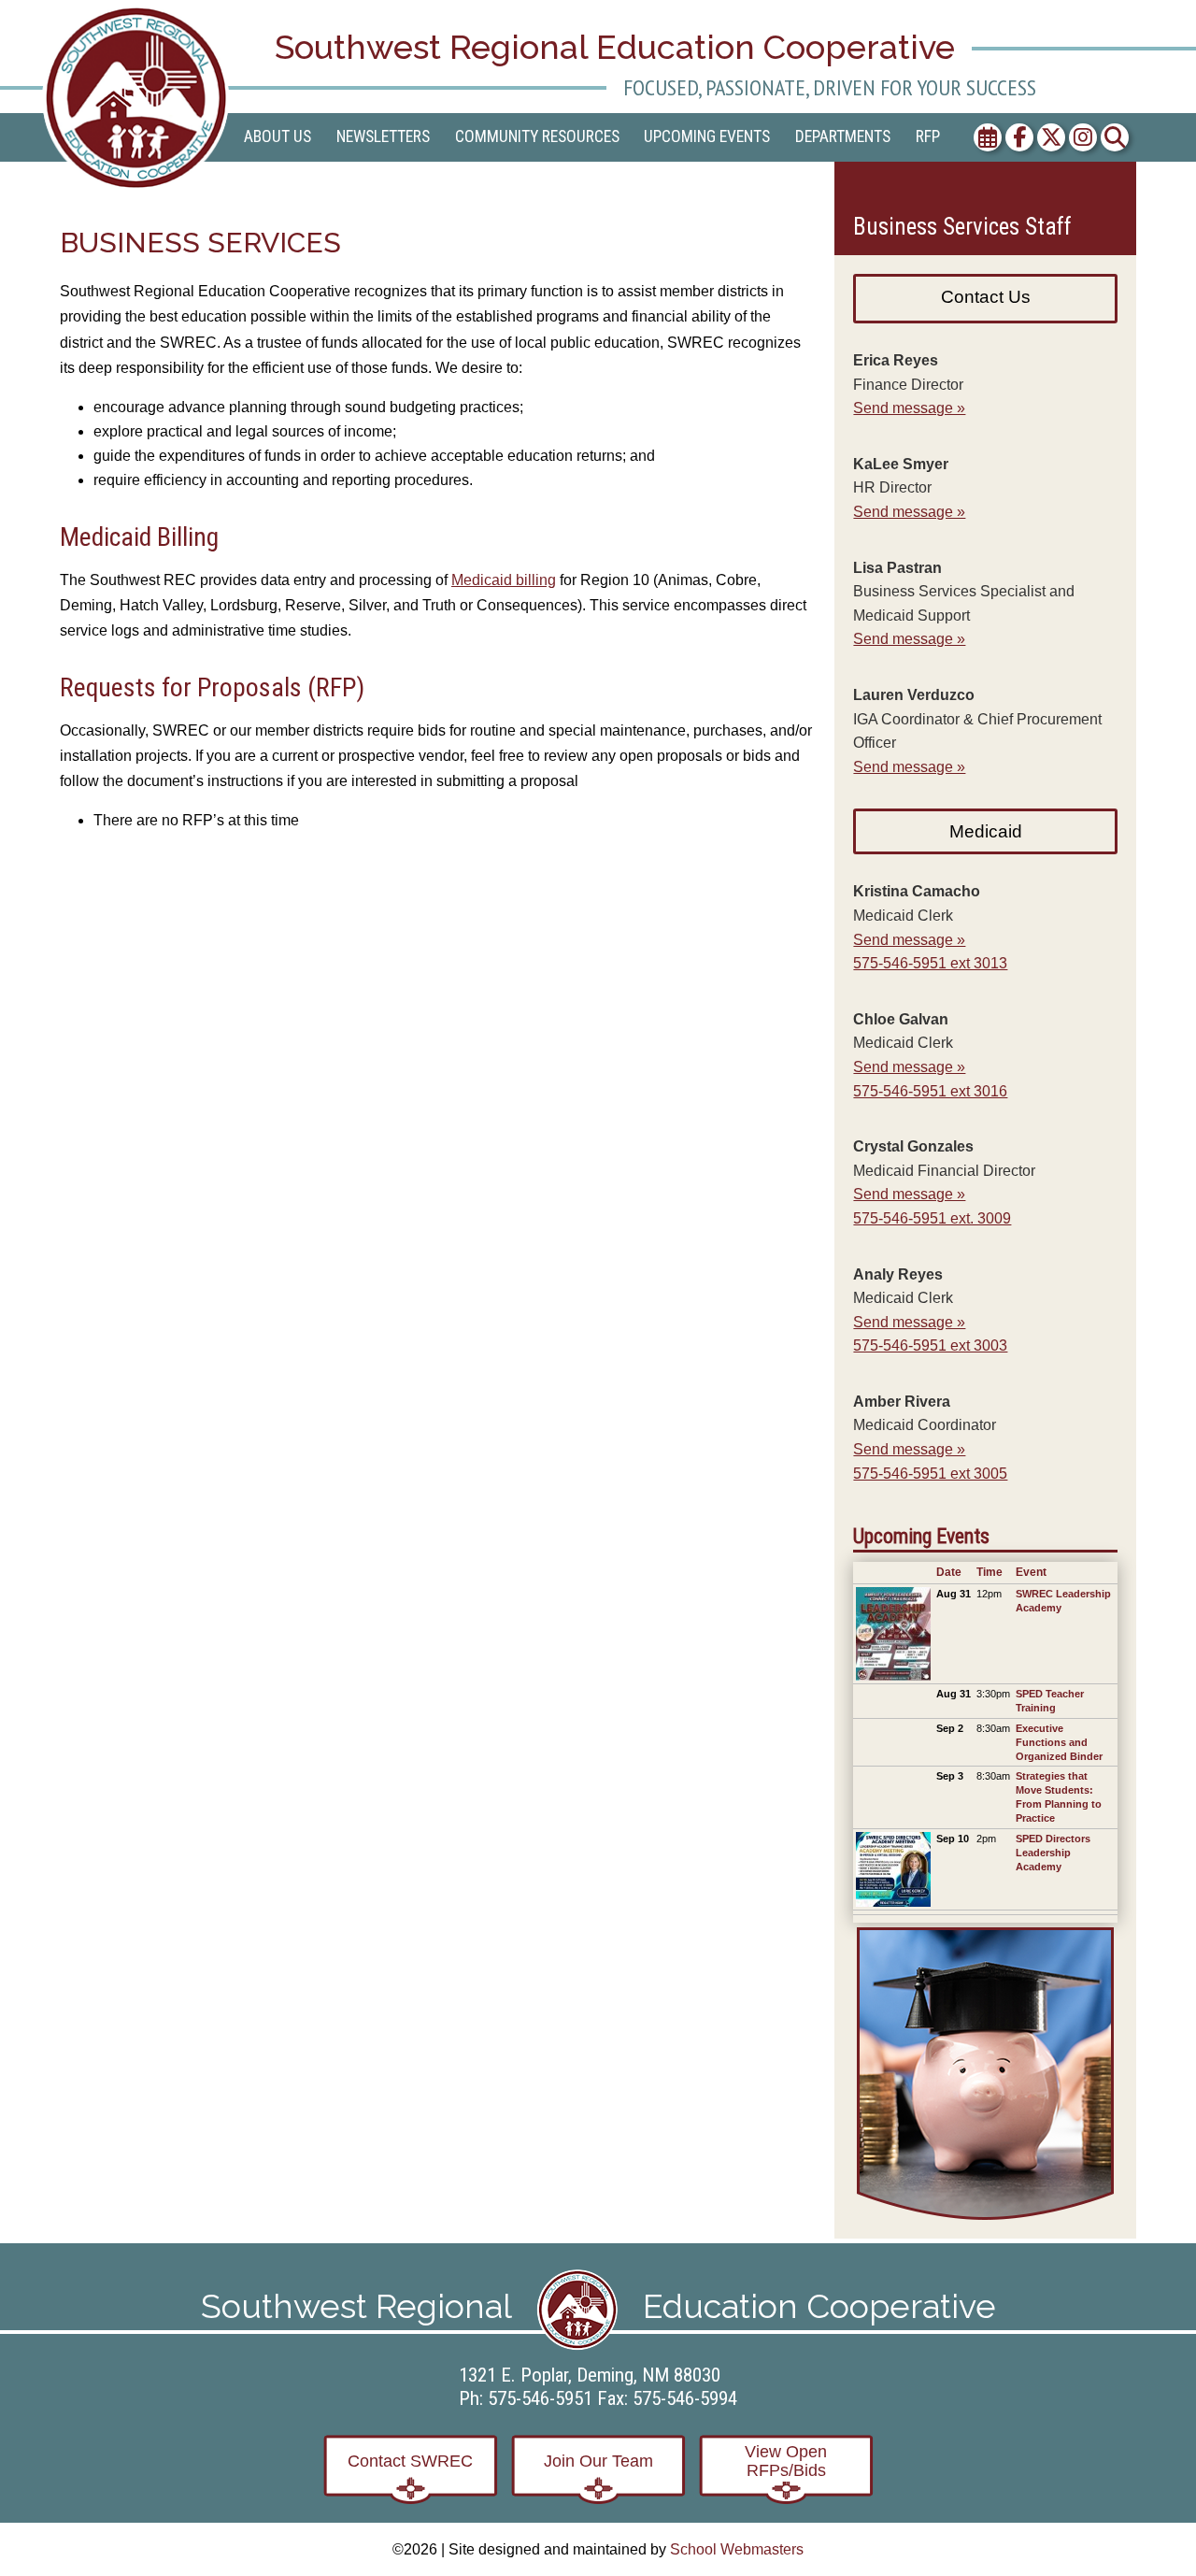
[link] (139, 98)
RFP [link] (928, 136)
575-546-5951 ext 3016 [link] (930, 1091)
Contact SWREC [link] (410, 2461)
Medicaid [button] (986, 831)
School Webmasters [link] (737, 2549)
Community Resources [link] (537, 136)
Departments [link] (843, 136)
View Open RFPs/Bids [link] (786, 2461)
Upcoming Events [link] (707, 136)
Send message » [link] (909, 408)
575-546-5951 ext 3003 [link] (930, 1345)
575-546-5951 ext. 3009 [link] (932, 1218)
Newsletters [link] (383, 136)
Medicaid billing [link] (504, 580)
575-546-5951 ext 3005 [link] (930, 1474)
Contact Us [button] (986, 297)
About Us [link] (278, 136)
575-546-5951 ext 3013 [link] (930, 963)
